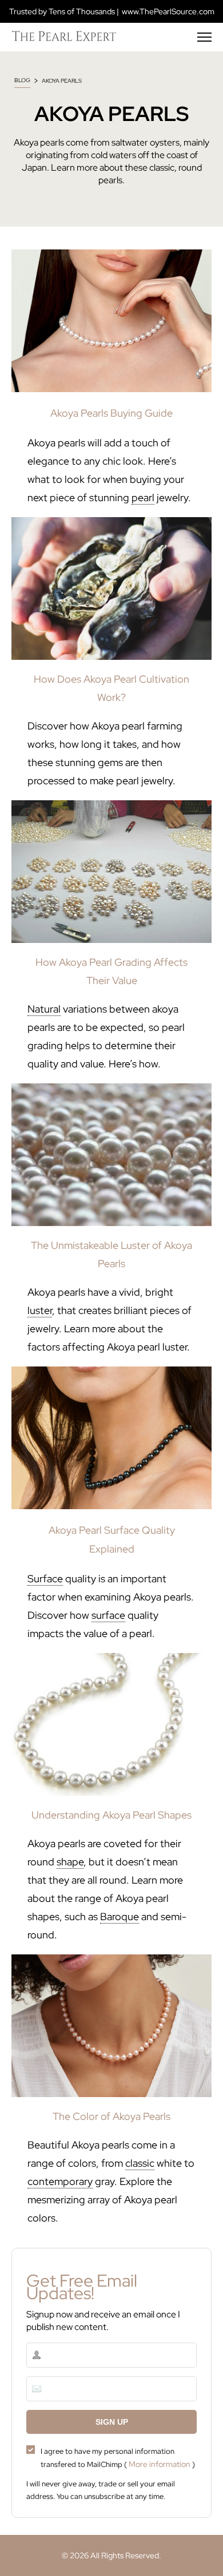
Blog (22, 80)
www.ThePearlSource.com (168, 11)
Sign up (112, 2422)
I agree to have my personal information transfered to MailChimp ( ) (118, 2458)
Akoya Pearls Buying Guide (111, 413)
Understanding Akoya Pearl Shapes (111, 1815)
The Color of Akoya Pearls (111, 2116)
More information (160, 2464)
